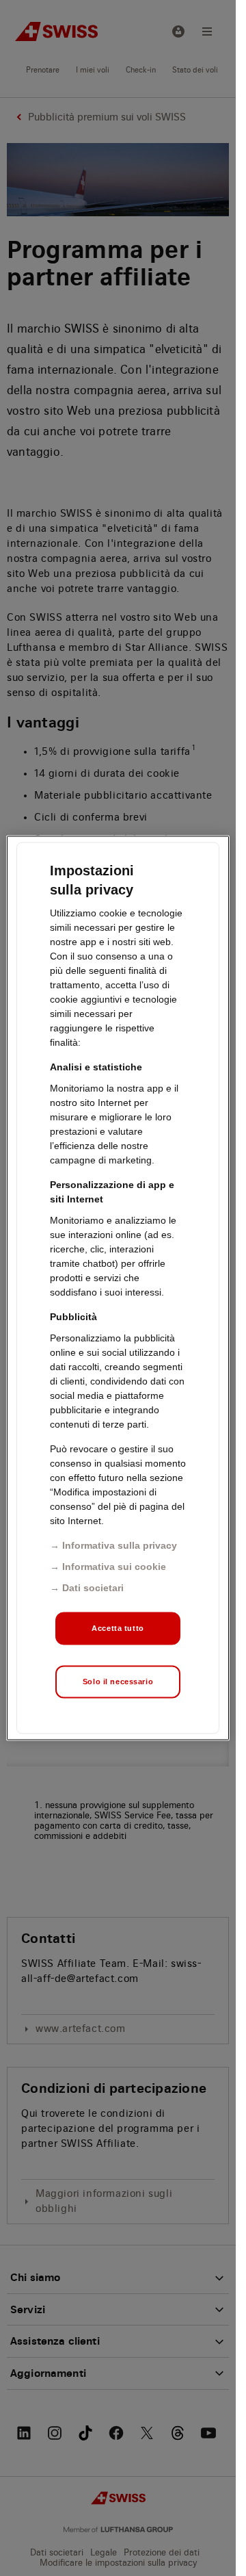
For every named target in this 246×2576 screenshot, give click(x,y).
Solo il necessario (118, 1682)
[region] (118, 1288)
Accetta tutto (118, 1628)
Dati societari (93, 1588)
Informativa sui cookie (114, 1567)
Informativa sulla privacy (120, 1545)
